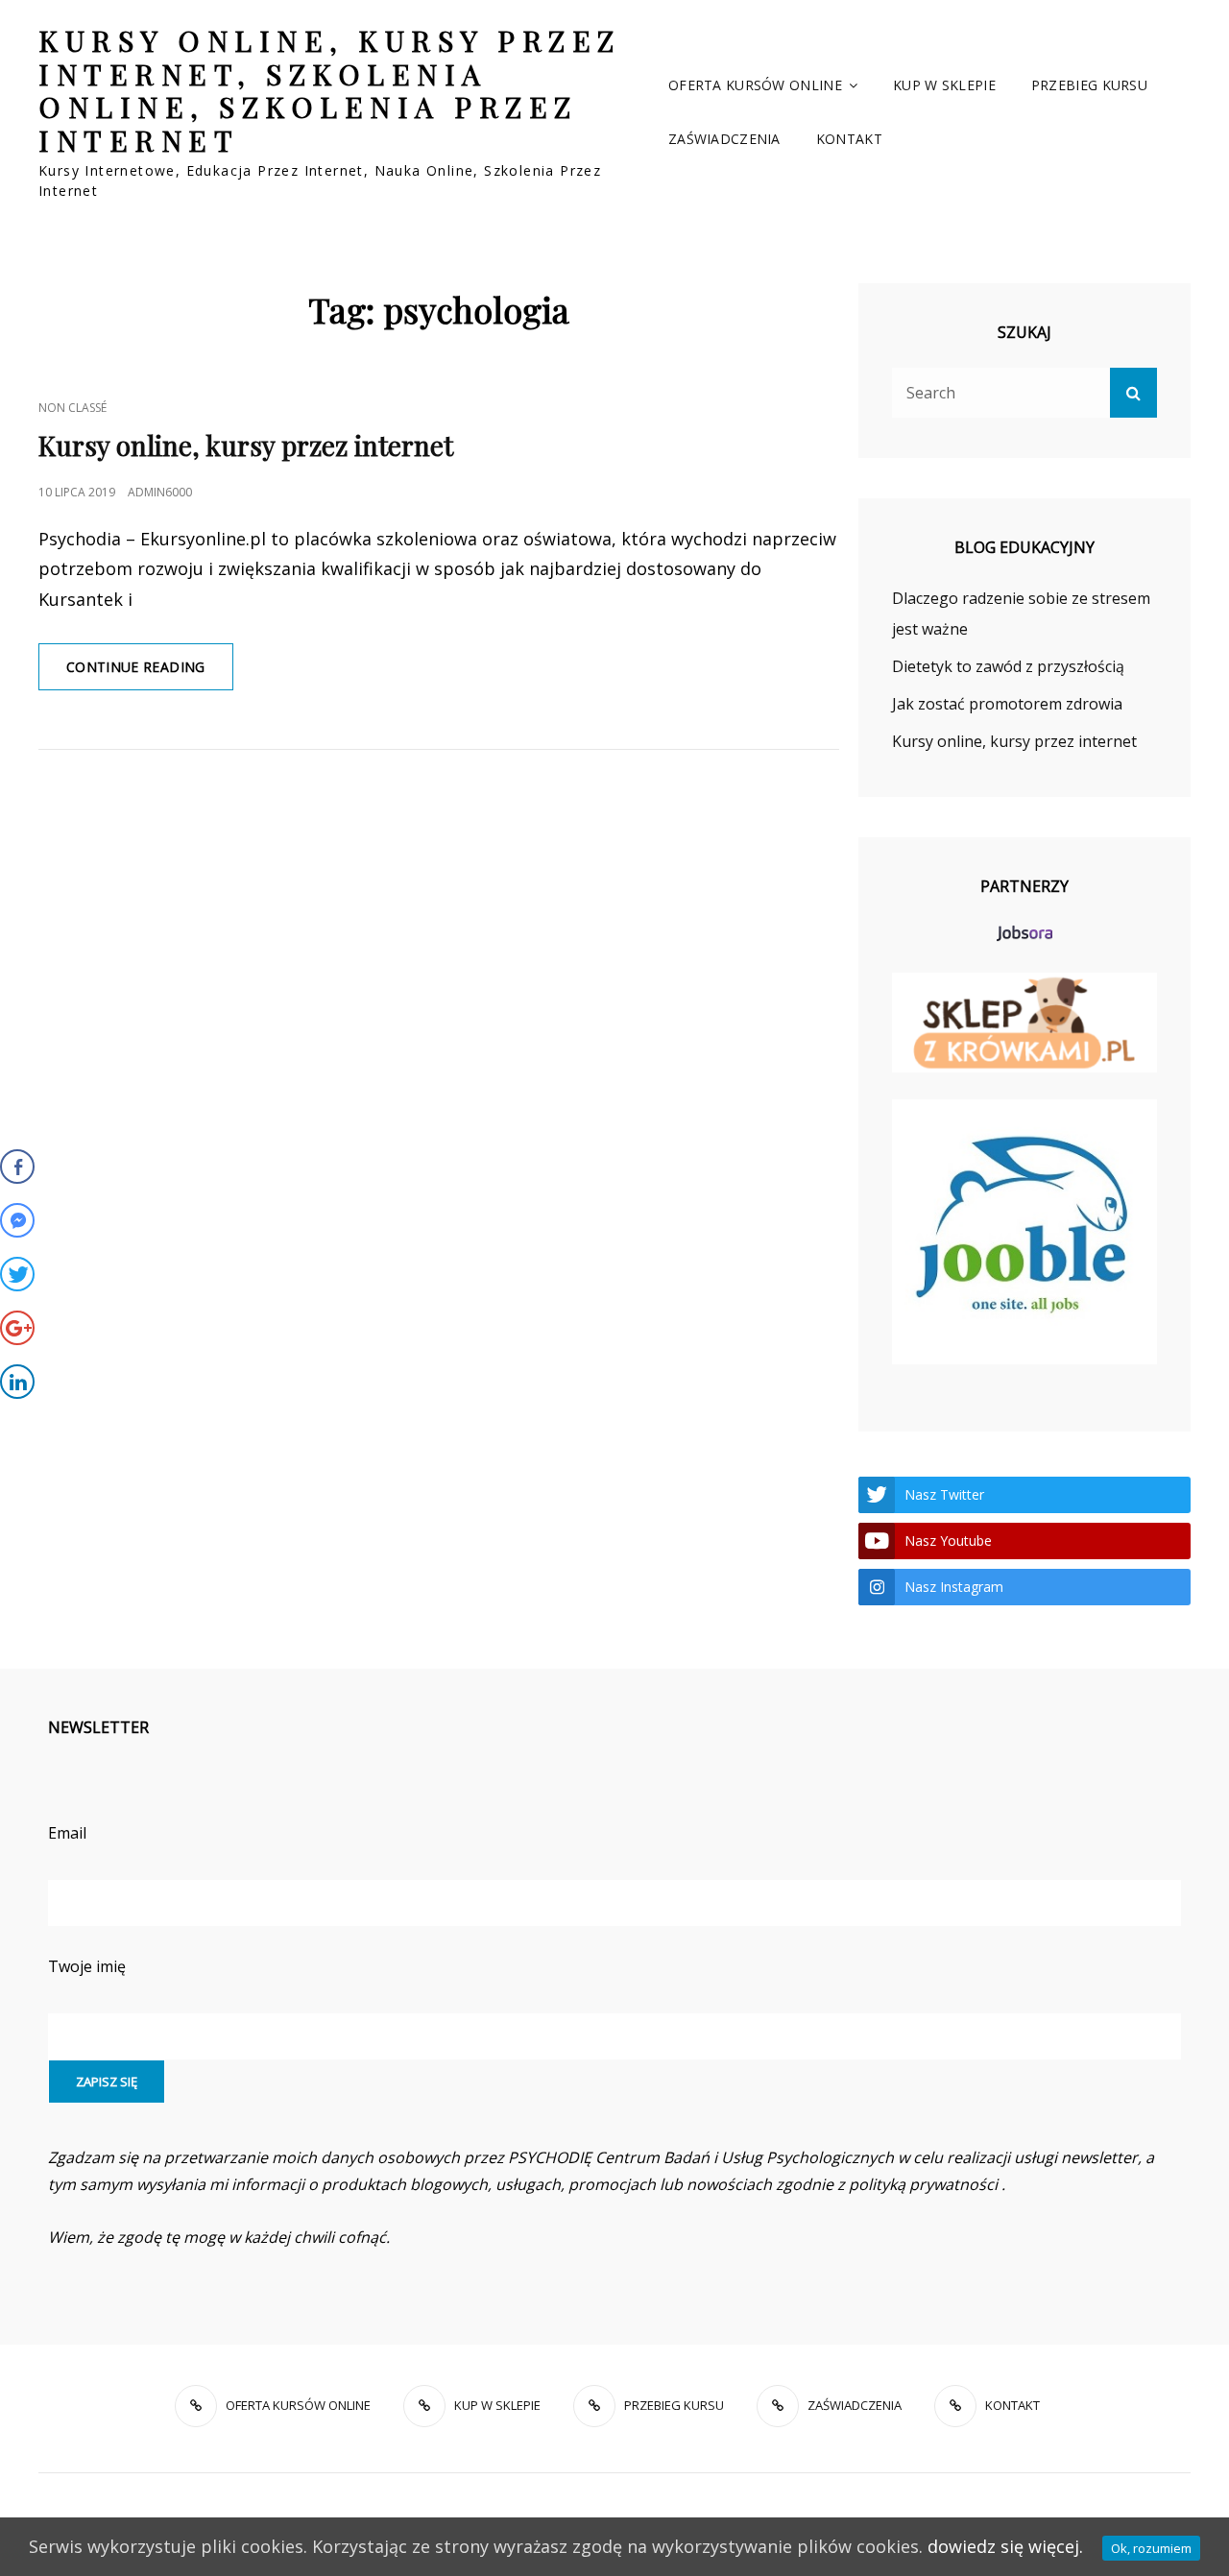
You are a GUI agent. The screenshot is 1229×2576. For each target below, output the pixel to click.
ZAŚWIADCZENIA (724, 139)
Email (67, 1833)
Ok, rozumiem (1151, 2548)
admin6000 (160, 492)
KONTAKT (849, 139)
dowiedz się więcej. (1005, 2546)
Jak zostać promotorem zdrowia (1007, 704)
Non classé (72, 408)
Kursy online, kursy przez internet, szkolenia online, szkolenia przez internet (330, 90)
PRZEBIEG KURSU (1089, 85)
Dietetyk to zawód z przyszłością (1008, 666)
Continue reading (150, 674)
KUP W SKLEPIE (944, 85)
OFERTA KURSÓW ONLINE (755, 85)
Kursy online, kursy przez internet (246, 445)
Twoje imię (87, 1966)
